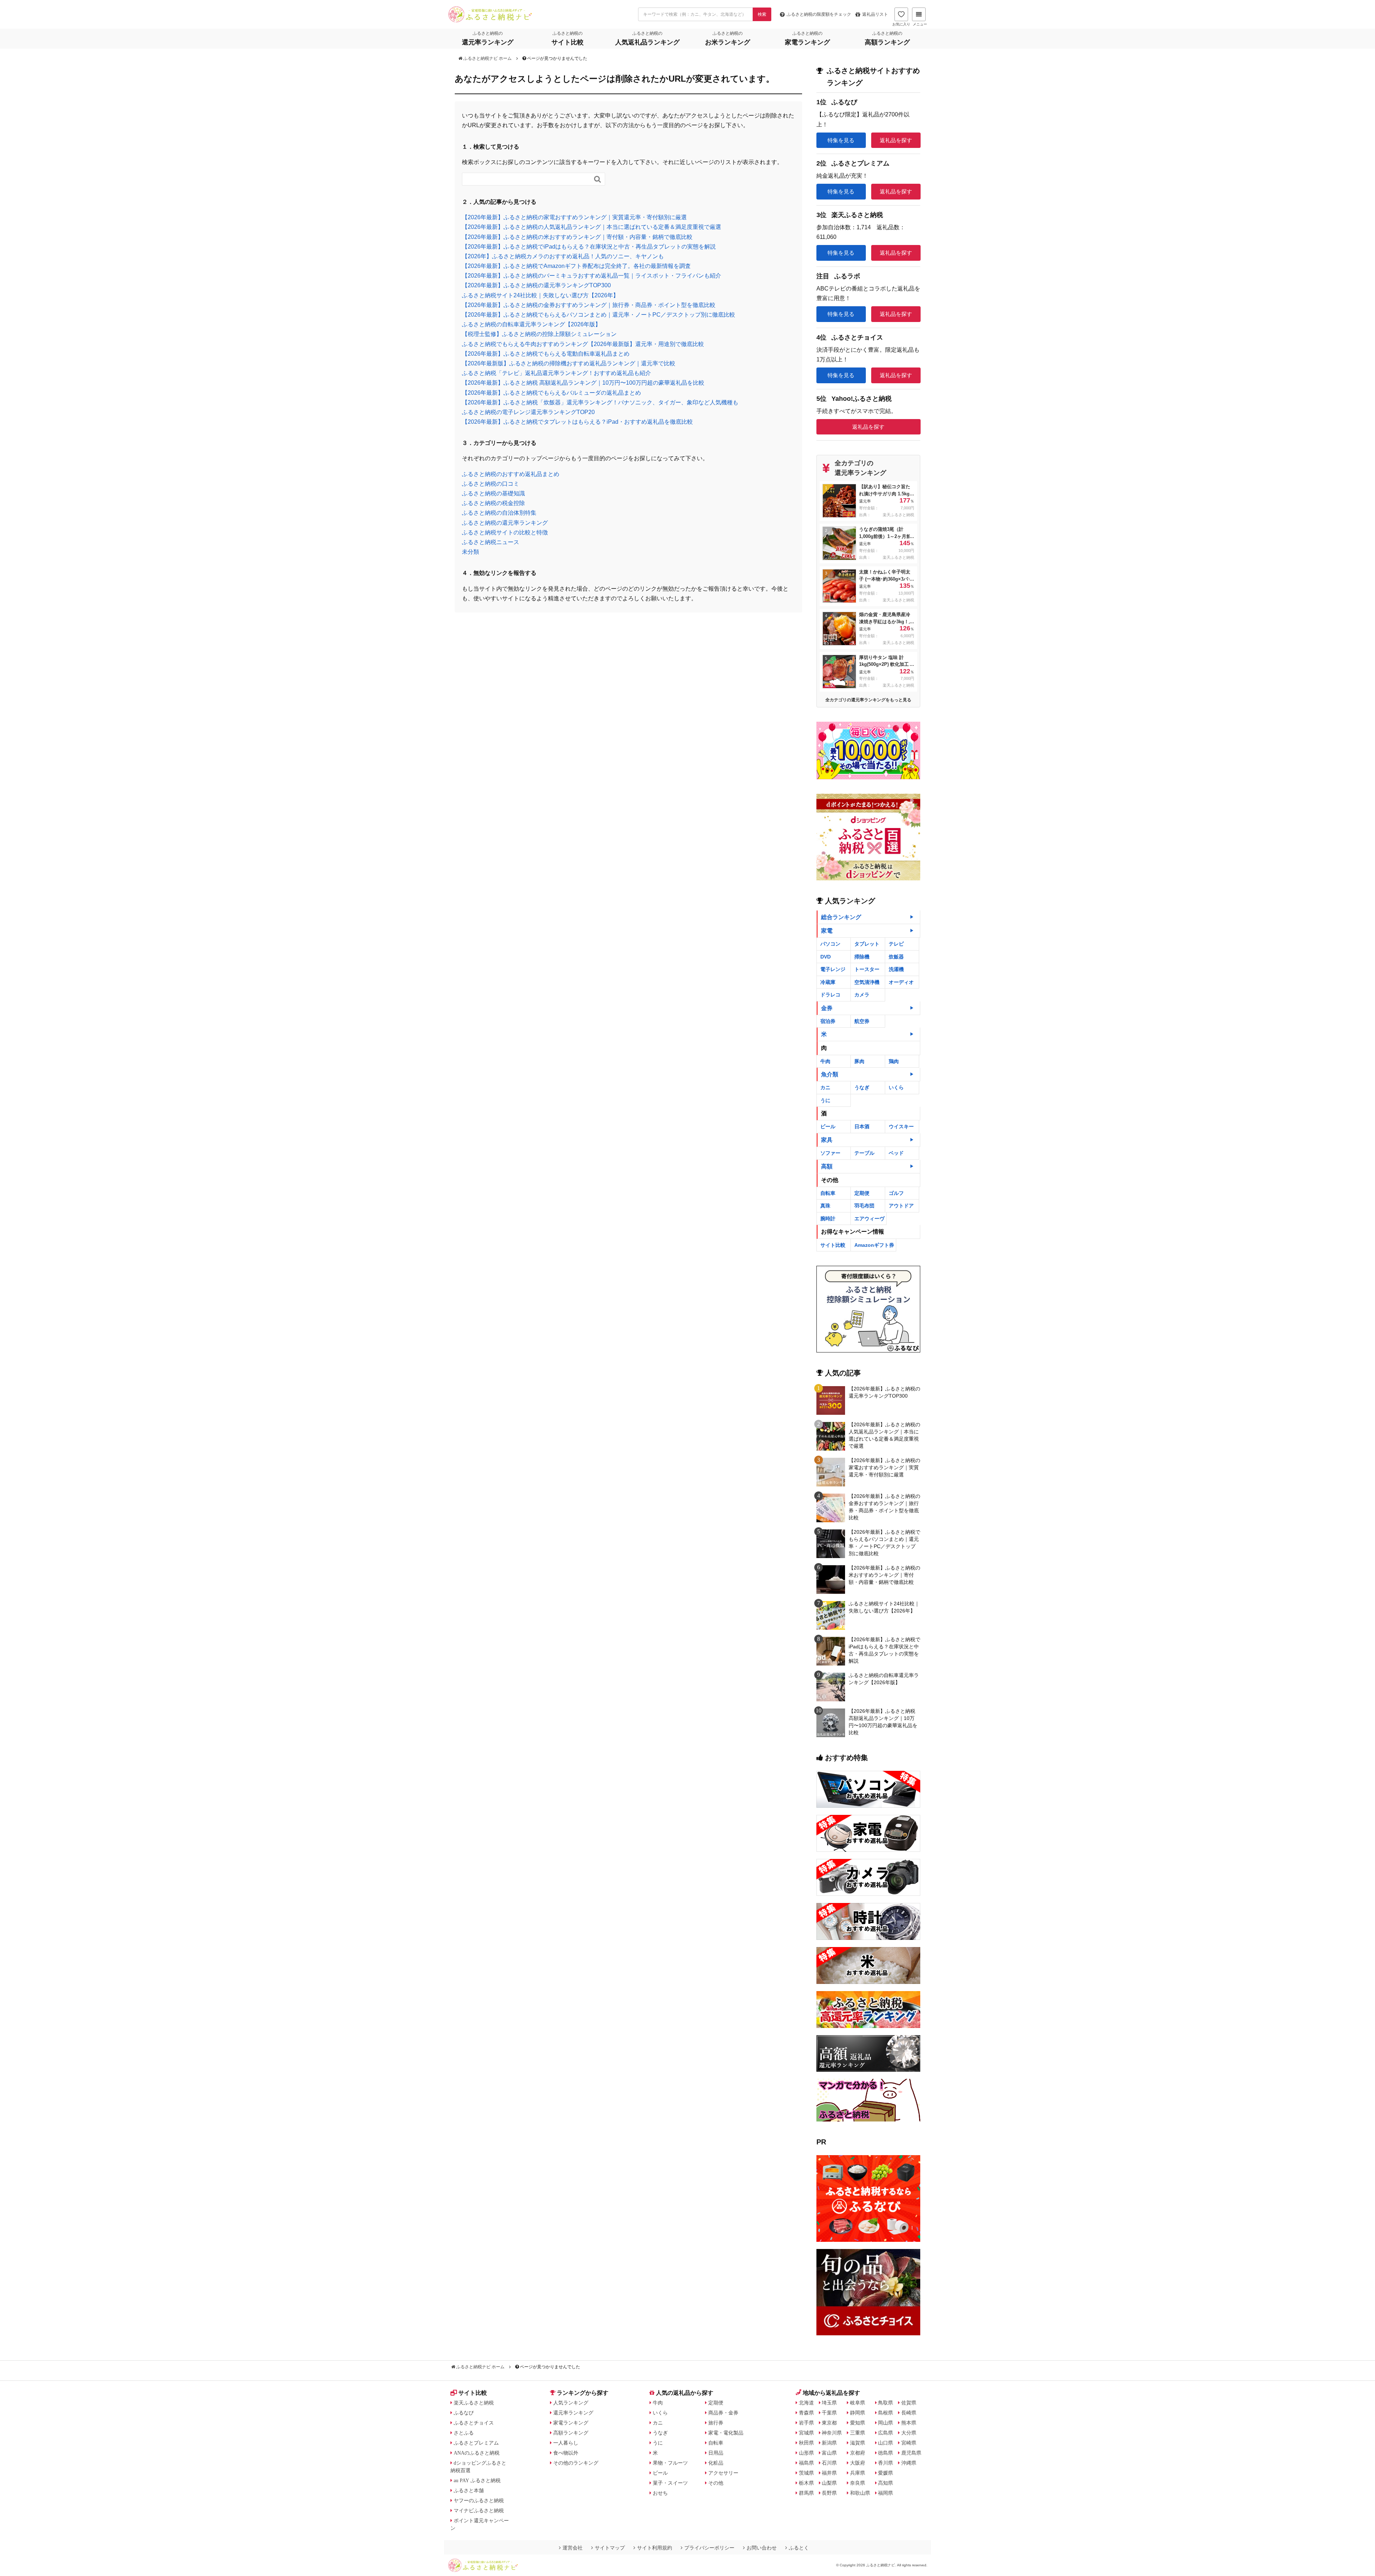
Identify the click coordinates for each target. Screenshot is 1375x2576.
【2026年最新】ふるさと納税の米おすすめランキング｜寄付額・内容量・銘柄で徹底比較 (577, 237)
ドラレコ (830, 995)
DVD (826, 957)
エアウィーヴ (869, 1219)
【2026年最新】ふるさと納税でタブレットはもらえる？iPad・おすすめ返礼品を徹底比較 (577, 422)
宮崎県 (909, 2443)
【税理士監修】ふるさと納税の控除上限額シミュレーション (539, 334)
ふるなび (464, 2413)
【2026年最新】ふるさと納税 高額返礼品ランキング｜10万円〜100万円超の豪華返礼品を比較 (583, 383)
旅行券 (716, 2423)
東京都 (829, 2423)
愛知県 (858, 2423)
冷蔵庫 (828, 982)
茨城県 (806, 2473)
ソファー (830, 1153)
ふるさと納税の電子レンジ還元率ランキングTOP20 (528, 412)
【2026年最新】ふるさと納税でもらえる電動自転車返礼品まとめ (546, 354)
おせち (660, 2493)
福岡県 (886, 2493)
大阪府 (858, 2463)
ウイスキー (901, 1126)
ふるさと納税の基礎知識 (493, 493)
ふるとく (799, 2548)
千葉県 (829, 2413)
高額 (827, 1166)
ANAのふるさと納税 (477, 2453)
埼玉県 (829, 2403)
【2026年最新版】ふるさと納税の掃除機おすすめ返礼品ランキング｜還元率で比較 (569, 363)
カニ (825, 1087)
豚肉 (859, 1061)
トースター (867, 969)
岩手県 (806, 2423)
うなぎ (862, 1087)
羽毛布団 (864, 1206)
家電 (827, 931)
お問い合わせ (762, 2548)
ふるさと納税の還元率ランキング (505, 523)
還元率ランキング (573, 2413)
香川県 (886, 2463)
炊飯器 (896, 957)
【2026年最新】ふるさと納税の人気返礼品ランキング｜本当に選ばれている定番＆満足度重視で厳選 (592, 227)
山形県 (806, 2453)
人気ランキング (571, 2403)
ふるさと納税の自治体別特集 (499, 513)
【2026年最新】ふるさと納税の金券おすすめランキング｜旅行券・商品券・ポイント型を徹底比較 (589, 305)
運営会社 (573, 2548)
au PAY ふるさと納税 (477, 2480)
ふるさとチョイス (474, 2423)
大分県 (909, 2433)
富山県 (829, 2453)
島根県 (886, 2413)
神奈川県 (832, 2433)
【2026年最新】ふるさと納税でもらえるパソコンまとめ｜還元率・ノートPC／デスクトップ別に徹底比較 (599, 315)
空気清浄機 (867, 982)
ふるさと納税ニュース (491, 542)
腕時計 (828, 1219)
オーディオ (901, 982)
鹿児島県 (911, 2453)
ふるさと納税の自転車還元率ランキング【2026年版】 (531, 324)
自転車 (828, 1193)
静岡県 (858, 2413)
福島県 (806, 2463)
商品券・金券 (723, 2413)
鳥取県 (886, 2403)
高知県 (886, 2483)
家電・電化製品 (726, 2433)
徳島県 (886, 2453)
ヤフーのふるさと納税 (479, 2500)
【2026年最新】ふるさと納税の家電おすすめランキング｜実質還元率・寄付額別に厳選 (574, 217)
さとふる (464, 2433)
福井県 (829, 2473)
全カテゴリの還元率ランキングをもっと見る (868, 700)
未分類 (471, 552)
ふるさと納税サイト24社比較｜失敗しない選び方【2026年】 (540, 295)
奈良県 (858, 2483)
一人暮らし (566, 2443)
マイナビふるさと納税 (479, 2510)
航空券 (862, 1021)
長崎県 (909, 2413)
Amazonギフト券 (874, 1245)
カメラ (862, 995)
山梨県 (829, 2483)
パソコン (830, 944)
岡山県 (886, 2423)
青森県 (806, 2413)
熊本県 (909, 2423)
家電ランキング (571, 2423)
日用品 (716, 2453)
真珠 (825, 1206)
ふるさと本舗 (469, 2490)
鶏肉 (894, 1061)
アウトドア (901, 1206)
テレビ (896, 944)
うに (825, 1100)
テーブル (864, 1153)
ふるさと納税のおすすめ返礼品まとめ (511, 474)
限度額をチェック (819, 14)
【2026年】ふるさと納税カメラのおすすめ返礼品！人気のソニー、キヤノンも (563, 256)
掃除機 (862, 957)
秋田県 (806, 2443)
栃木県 (806, 2483)
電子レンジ (833, 969)
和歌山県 (860, 2493)
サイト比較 (833, 1245)
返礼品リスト (875, 14)
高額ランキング (571, 2433)
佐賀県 (909, 2403)
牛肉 (825, 1061)
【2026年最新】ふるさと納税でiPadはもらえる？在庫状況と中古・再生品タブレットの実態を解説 (589, 247)
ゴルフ (896, 1193)
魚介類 (830, 1074)
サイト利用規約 (655, 2548)
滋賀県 (858, 2443)
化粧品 (716, 2463)
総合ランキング (841, 917)
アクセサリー (723, 2473)
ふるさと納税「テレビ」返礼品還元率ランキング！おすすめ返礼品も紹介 (556, 373)
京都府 (858, 2453)
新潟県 (829, 2443)
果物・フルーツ (670, 2463)
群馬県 (806, 2493)
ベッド (896, 1153)
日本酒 (862, 1126)
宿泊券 (828, 1021)
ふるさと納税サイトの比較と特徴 (505, 532)
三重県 (858, 2433)
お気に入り (901, 24)
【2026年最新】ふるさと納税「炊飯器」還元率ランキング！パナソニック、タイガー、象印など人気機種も (600, 402)
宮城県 (806, 2433)
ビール (828, 1126)
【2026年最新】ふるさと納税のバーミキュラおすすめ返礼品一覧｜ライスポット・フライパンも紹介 (592, 276)
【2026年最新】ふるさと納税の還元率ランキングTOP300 (536, 285)
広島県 (886, 2433)
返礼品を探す (896, 140)
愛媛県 (886, 2473)
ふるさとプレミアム (476, 2443)
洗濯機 (896, 969)
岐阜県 (858, 2403)
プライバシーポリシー (709, 2548)
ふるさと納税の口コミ (491, 484)
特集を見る (841, 140)
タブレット (867, 944)
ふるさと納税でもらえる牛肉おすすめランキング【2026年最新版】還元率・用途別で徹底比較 (583, 344)
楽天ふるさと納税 (474, 2403)
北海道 (806, 2403)
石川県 (829, 2463)
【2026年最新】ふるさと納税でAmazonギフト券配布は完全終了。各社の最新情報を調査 (576, 266)
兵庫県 (858, 2473)
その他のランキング (576, 2463)
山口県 (886, 2443)
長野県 (829, 2493)
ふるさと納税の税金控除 (493, 503)
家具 (827, 1140)
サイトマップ (610, 2548)
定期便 (862, 1193)
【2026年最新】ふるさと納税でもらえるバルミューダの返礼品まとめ (551, 393)
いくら (896, 1087)
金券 (827, 1008)
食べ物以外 (566, 2453)
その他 (716, 2483)
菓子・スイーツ (670, 2483)
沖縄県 (909, 2463)
